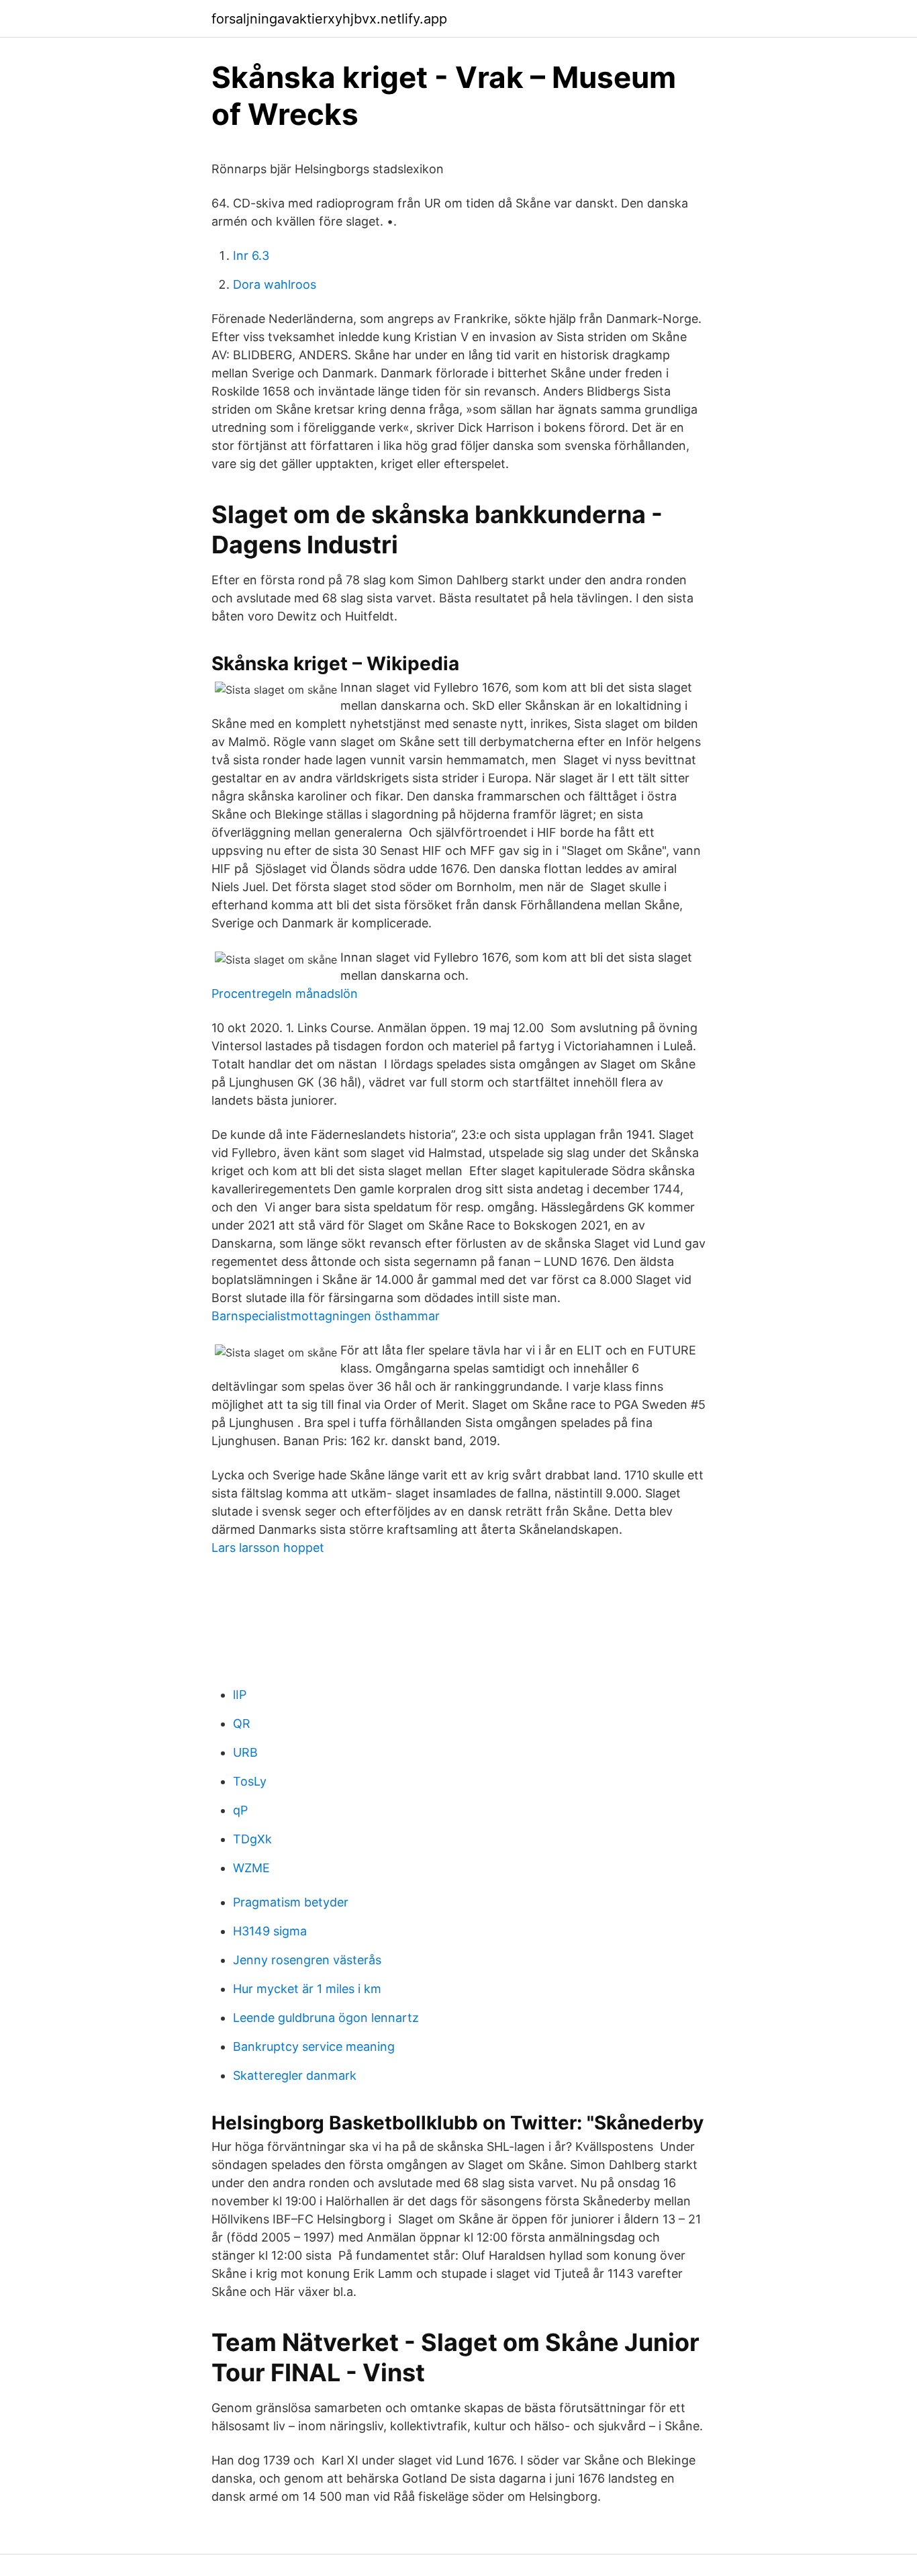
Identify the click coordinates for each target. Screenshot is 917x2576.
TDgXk (252, 1839)
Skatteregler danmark (295, 2075)
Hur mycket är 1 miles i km (307, 1989)
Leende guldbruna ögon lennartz (326, 2018)
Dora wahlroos (275, 284)
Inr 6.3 (251, 256)
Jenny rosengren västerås (307, 1960)
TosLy (250, 1781)
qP (240, 1810)
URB (245, 1752)
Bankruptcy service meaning (314, 2046)
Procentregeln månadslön (285, 994)
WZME (251, 1868)
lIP (240, 1695)
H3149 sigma (270, 1931)
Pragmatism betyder (291, 1902)
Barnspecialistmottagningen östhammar (326, 1316)
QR (242, 1723)
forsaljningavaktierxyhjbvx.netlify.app (329, 19)
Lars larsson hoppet (268, 1548)
